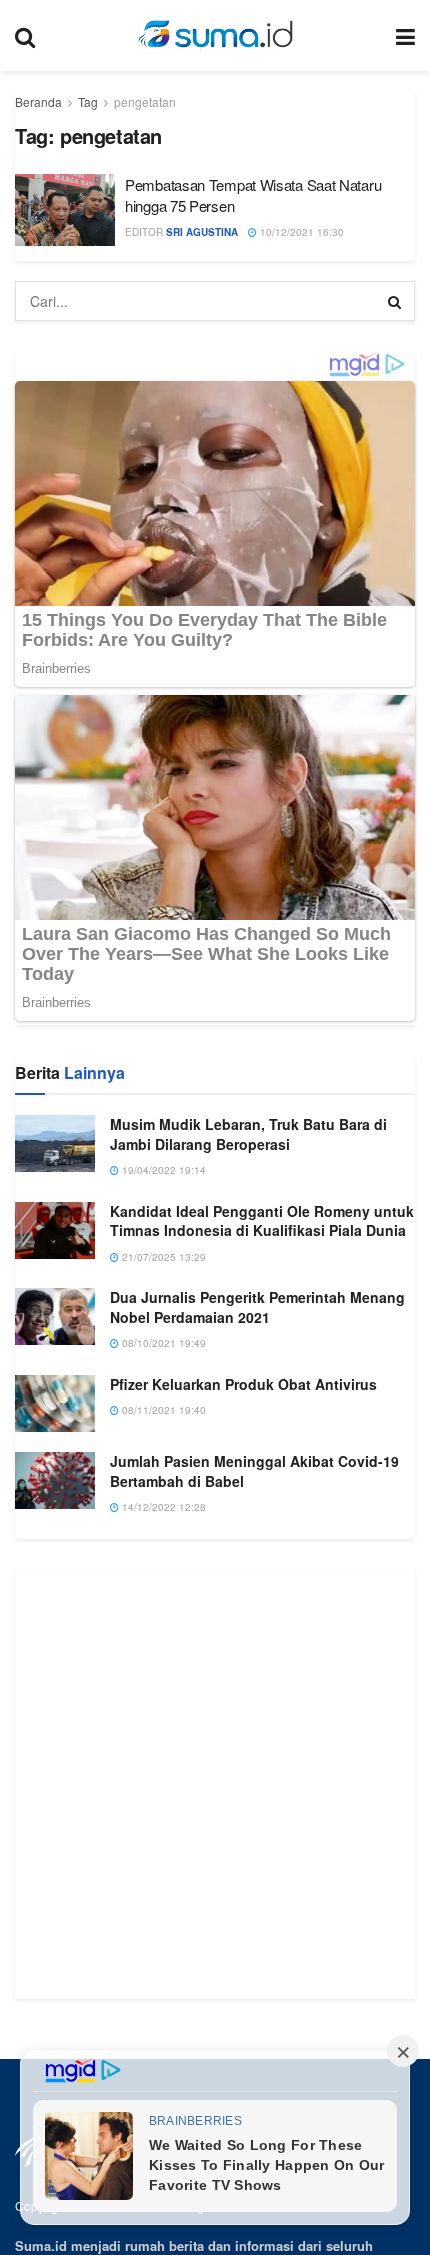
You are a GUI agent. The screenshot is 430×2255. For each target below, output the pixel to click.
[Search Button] (395, 301)
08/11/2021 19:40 (162, 1725)
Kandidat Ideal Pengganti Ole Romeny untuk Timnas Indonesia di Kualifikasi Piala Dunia (262, 1535)
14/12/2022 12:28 (162, 1822)
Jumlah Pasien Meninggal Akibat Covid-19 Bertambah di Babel (254, 1785)
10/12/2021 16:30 (300, 232)
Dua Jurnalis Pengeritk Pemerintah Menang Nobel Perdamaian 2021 (257, 1622)
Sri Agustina (202, 232)
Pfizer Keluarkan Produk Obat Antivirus (243, 1698)
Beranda (38, 101)
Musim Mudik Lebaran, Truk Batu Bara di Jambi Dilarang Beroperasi (248, 1448)
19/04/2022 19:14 (162, 1485)
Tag (88, 101)
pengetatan (145, 101)
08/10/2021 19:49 (162, 1658)
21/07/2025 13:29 (162, 1571)
